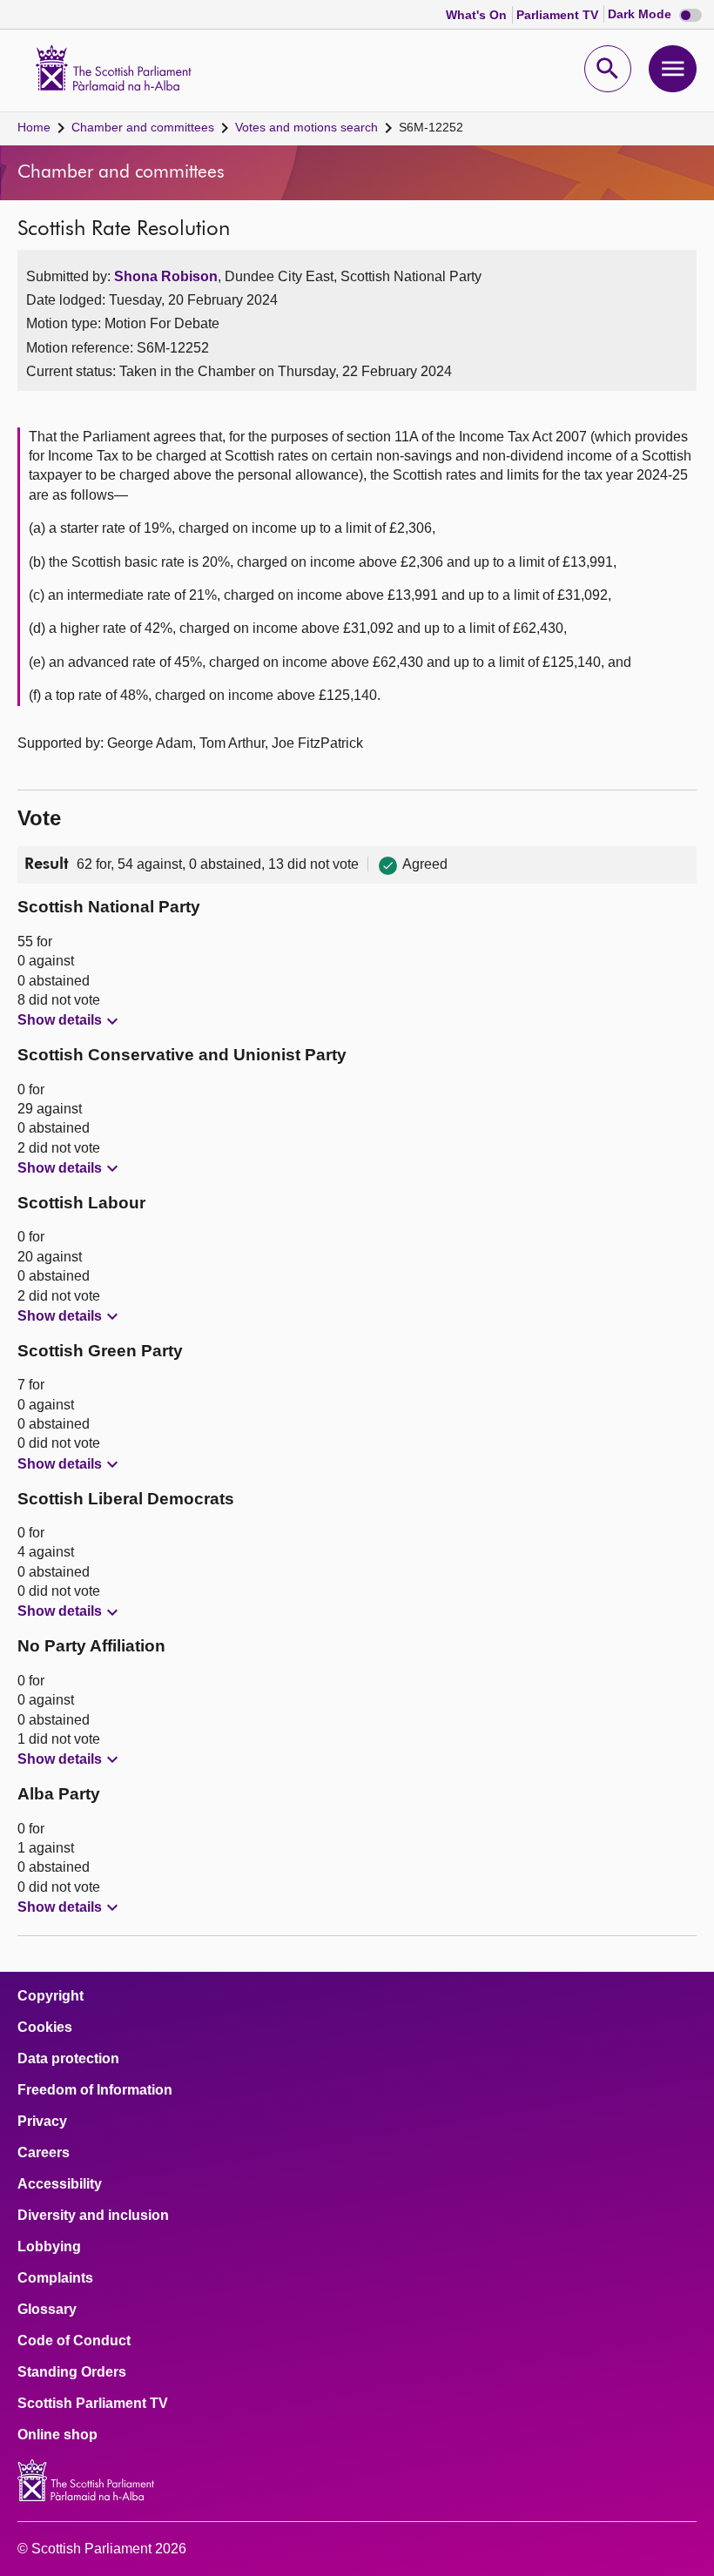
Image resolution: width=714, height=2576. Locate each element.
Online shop (57, 2435)
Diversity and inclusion (93, 2216)
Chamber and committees (143, 127)
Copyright (51, 1996)
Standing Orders (72, 2372)
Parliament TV (559, 15)
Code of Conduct (74, 2341)
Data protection (68, 2059)
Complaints (55, 2278)
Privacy (42, 2122)
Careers (44, 2153)
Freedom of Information (95, 2090)
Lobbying (49, 2247)
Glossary (47, 2310)
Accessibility (60, 2184)
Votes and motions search (306, 127)
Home (34, 127)
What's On (478, 15)
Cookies (45, 2028)
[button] (70, 1021)
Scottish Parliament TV (93, 2404)
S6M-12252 (431, 127)
